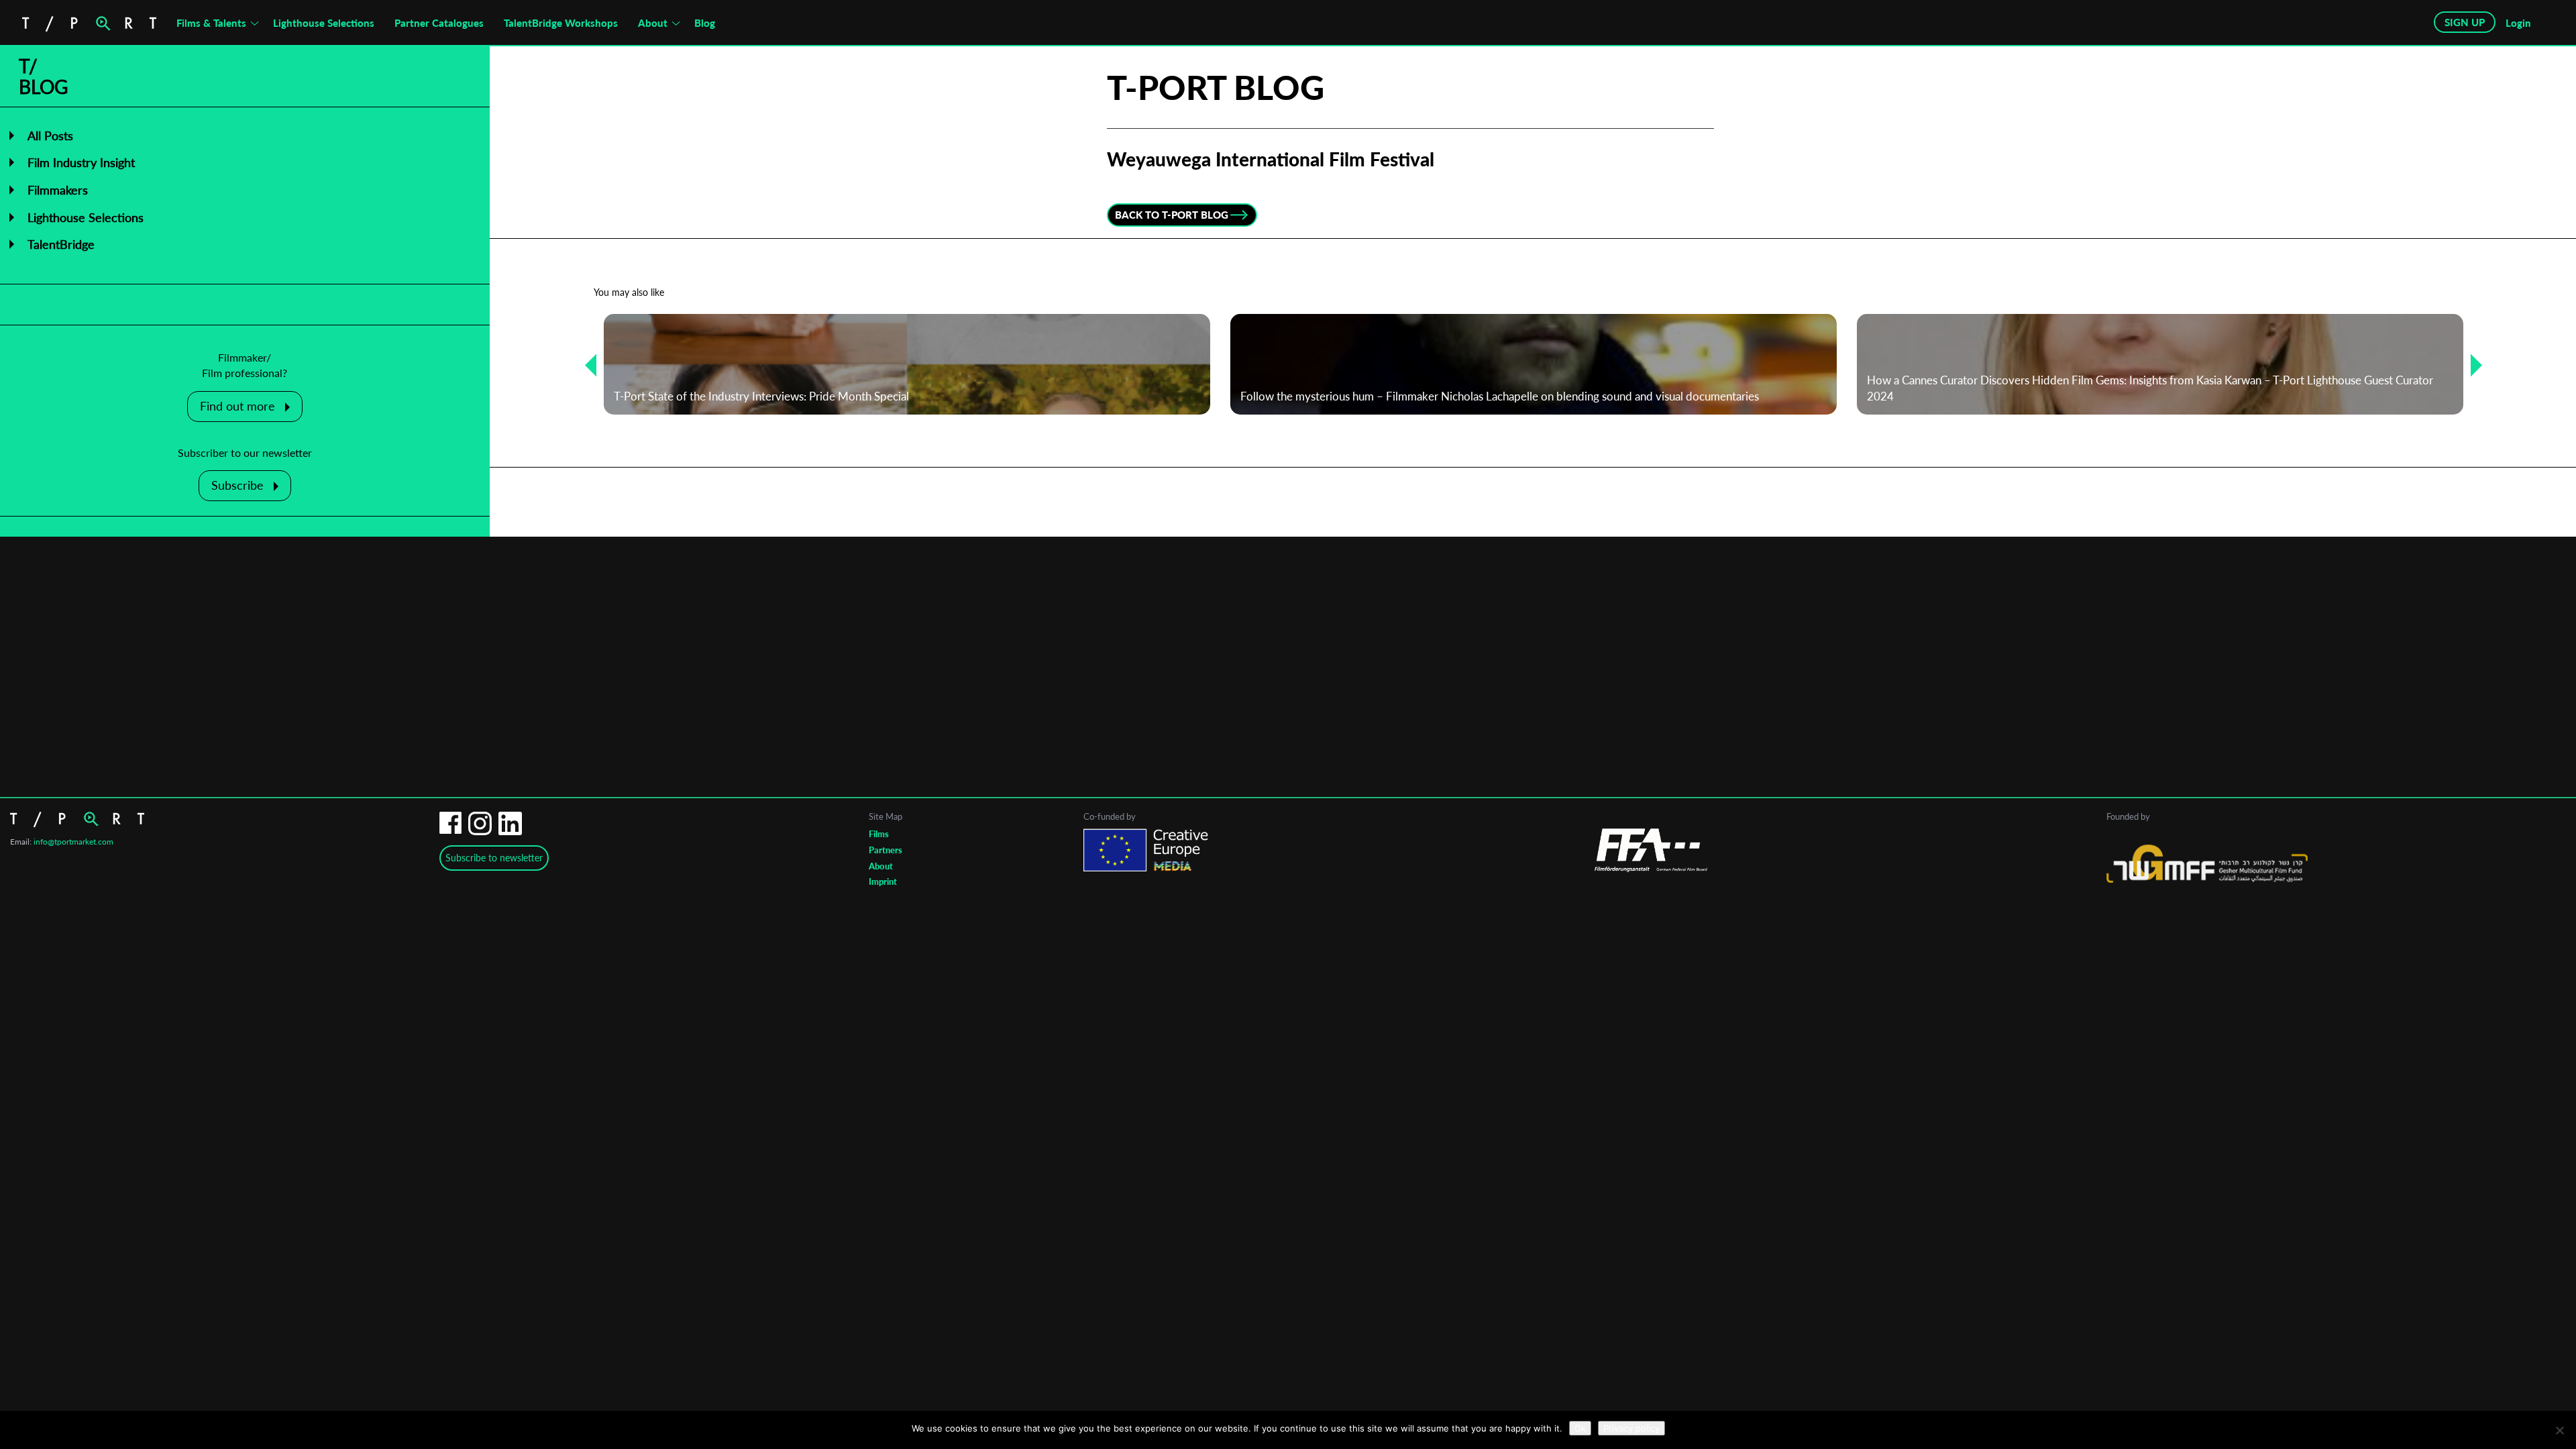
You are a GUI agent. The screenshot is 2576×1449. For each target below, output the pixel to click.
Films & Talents (211, 23)
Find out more (237, 406)
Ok (1580, 1428)
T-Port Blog (1216, 87)
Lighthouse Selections (324, 23)
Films (879, 834)
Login (2518, 23)
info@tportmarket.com (73, 842)
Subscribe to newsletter (494, 858)
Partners (885, 850)
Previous (586, 365)
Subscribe (237, 485)
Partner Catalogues (439, 23)
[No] (2559, 1430)
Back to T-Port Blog (1172, 215)
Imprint (883, 881)
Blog (705, 23)
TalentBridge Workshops (561, 23)
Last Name (1199, 779)
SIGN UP (2465, 22)
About (653, 23)
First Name (1200, 726)
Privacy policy (1631, 1428)
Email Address (1211, 672)
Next (2471, 365)
